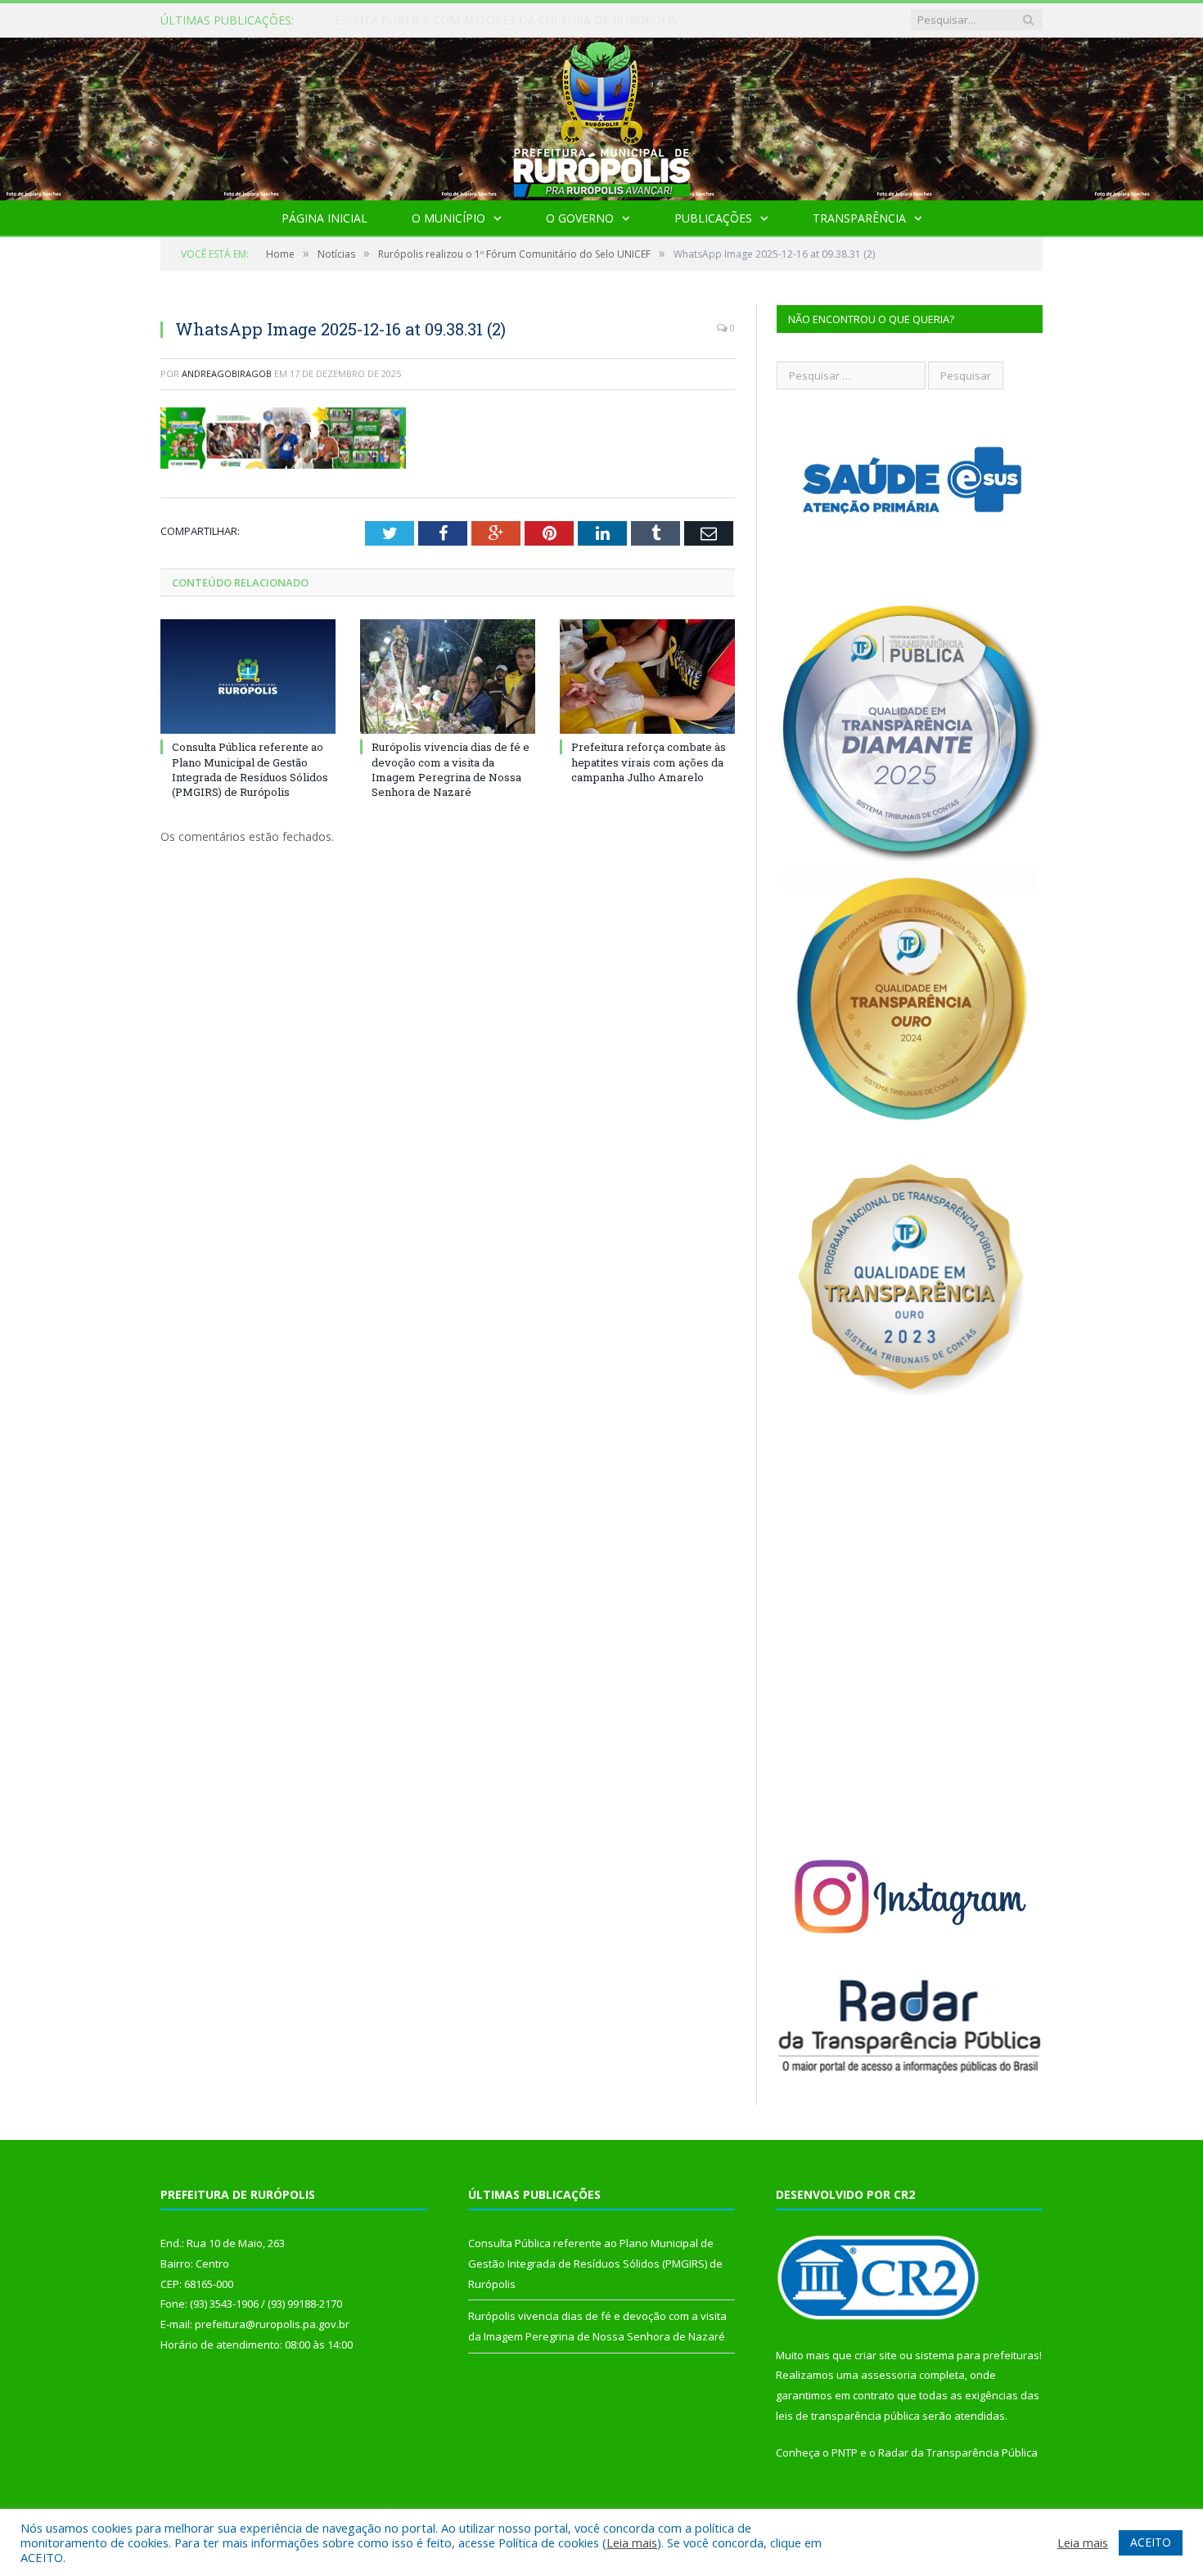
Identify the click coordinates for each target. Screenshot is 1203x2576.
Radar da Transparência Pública (958, 2452)
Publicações (713, 218)
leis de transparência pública (848, 2416)
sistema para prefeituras (977, 2355)
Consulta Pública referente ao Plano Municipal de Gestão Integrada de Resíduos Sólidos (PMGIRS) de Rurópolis (523, 20)
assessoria (889, 2375)
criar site (876, 2355)
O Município (448, 218)
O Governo (580, 218)
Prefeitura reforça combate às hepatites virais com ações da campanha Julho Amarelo (649, 762)
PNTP (845, 2452)
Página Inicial (324, 218)
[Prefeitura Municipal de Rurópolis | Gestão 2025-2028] (602, 115)
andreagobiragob (227, 373)
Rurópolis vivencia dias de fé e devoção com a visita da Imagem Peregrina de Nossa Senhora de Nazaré (451, 769)
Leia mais (632, 2542)
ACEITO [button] (1151, 2542)
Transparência (859, 218)
